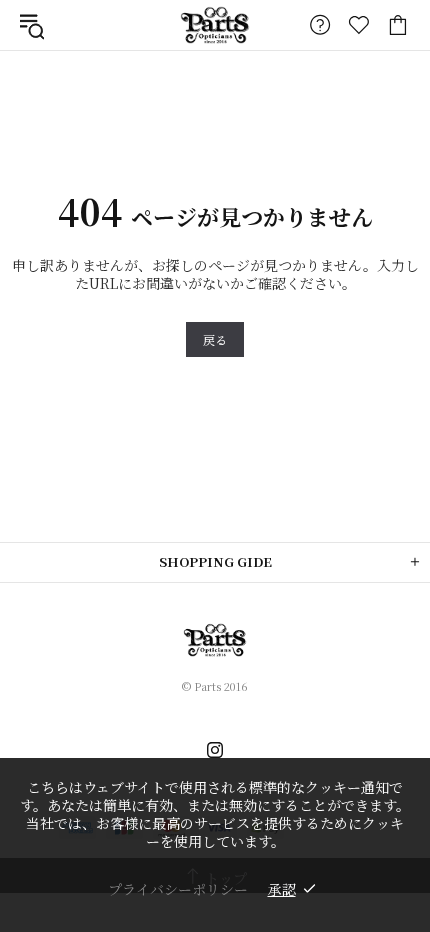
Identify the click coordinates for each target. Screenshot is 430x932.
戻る (215, 339)
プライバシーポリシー (178, 889)
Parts (215, 24)
